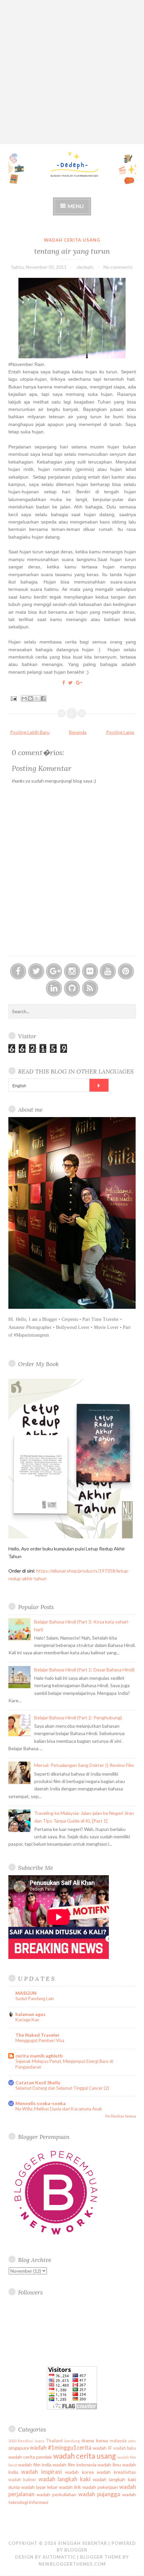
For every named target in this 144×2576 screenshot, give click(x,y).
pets (132, 2441)
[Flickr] (90, 971)
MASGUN (26, 1993)
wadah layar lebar (39, 2487)
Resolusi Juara (31, 2441)
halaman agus (30, 2014)
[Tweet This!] (70, 683)
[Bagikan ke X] (37, 698)
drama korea (95, 2440)
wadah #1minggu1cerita (61, 2447)
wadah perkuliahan (56, 2494)
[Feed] (90, 988)
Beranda (78, 732)
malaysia (118, 2441)
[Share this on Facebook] (64, 683)
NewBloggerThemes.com (72, 2564)
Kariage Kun (27, 2020)
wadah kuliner (22, 2480)
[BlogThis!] (30, 698)
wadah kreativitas (116, 2472)
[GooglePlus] (54, 971)
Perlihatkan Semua (121, 2116)
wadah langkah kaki (64, 2479)
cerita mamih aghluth (39, 2056)
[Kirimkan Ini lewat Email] (24, 698)
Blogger (76, 2550)
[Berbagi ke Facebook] (43, 698)
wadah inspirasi (42, 2472)
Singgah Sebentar (83, 2543)
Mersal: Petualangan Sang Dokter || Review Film (84, 1765)
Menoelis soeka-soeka (41, 2103)
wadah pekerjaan (100, 2487)
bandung (72, 2441)
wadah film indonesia (74, 2465)
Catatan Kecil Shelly (38, 2082)
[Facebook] (18, 971)
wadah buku (125, 2448)
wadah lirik (70, 2487)
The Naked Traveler (38, 2035)
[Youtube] (108, 971)
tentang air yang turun (72, 251)
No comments (118, 267)
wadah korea (79, 2472)
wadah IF (102, 2448)
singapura (19, 2448)
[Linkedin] (54, 988)
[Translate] (99, 1085)
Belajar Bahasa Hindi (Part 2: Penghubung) (78, 1718)
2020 (12, 2441)
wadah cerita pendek (30, 2457)
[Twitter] (36, 971)
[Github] (72, 988)
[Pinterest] (126, 971)
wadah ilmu (109, 2465)
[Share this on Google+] (79, 683)
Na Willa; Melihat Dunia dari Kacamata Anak (59, 2109)
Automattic (59, 2557)
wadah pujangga (99, 2494)
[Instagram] (72, 971)
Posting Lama (120, 732)
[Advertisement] (72, 72)
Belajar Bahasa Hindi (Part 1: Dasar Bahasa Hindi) (84, 1670)
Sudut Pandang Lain (35, 1999)
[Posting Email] (13, 698)
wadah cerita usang (72, 240)
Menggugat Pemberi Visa (40, 2040)
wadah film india (35, 2465)
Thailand (54, 2441)
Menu (76, 206)
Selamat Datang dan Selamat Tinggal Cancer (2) (62, 2088)
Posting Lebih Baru (30, 732)
